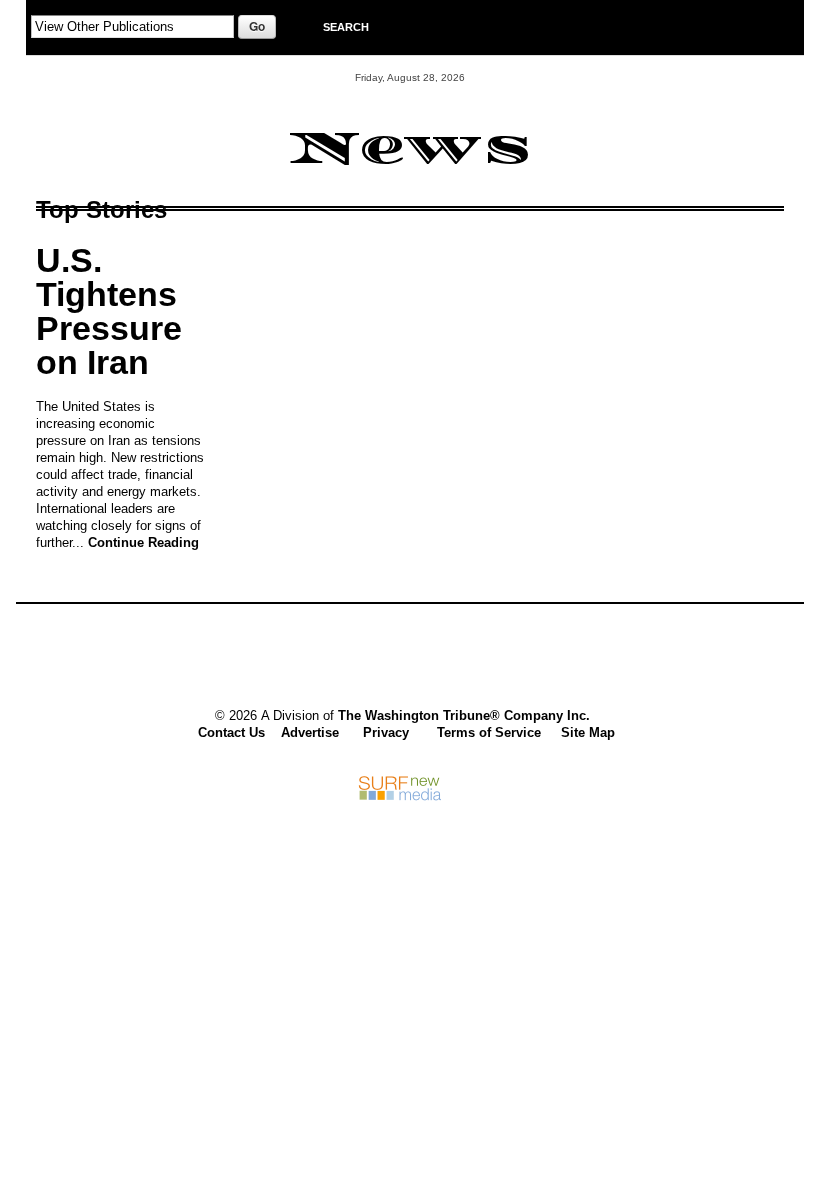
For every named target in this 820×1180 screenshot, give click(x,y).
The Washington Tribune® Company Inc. (464, 715)
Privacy (386, 732)
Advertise (310, 732)
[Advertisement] (400, 659)
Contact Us (231, 732)
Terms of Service (489, 732)
